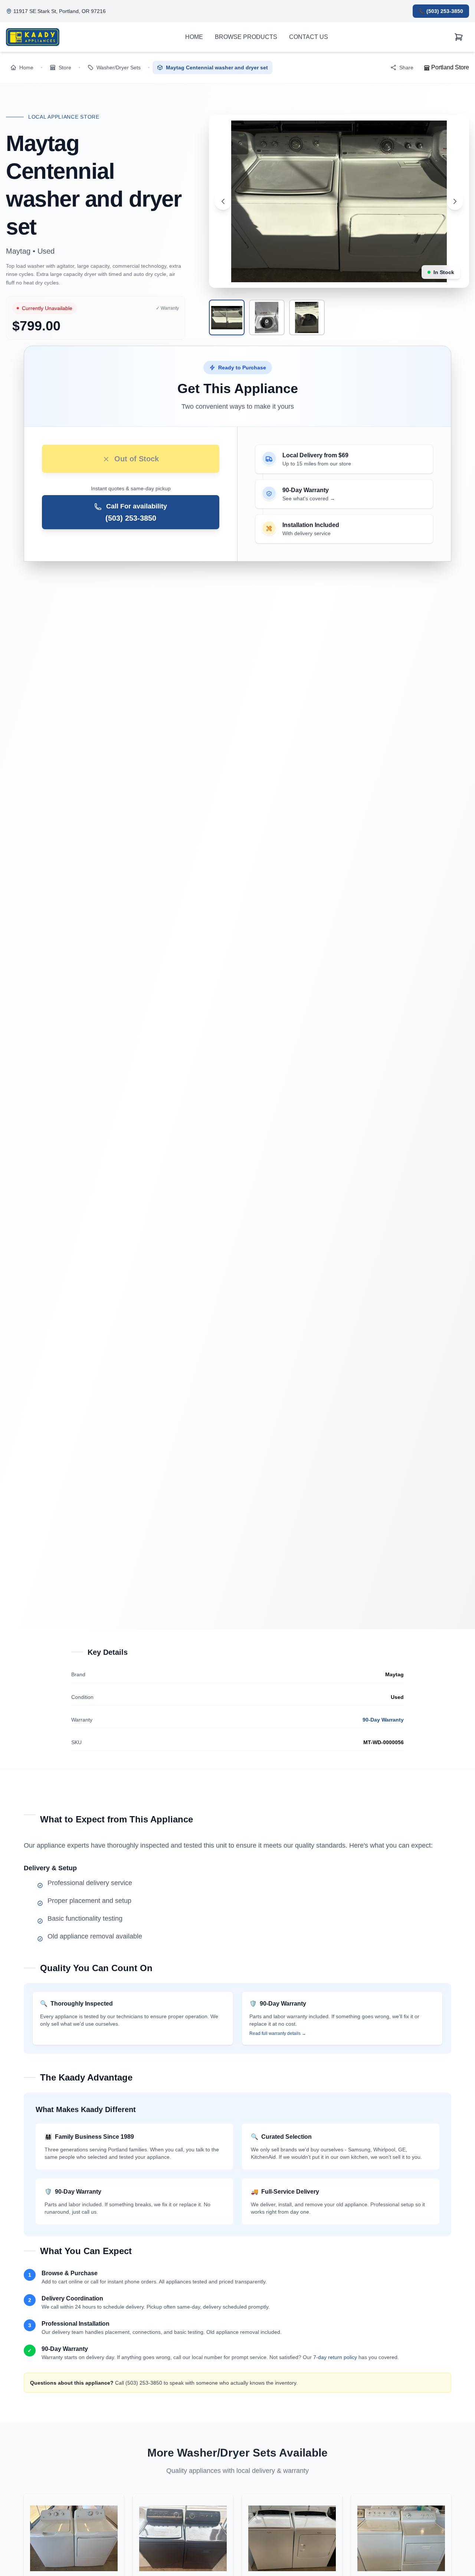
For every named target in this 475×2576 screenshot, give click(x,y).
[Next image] (455, 201)
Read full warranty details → (278, 2033)
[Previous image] (223, 201)
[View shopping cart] (459, 37)
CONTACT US (309, 37)
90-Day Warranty (383, 1720)
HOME (194, 37)
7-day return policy (335, 2357)
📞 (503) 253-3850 (441, 11)
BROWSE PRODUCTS (246, 37)
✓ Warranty (167, 308)
